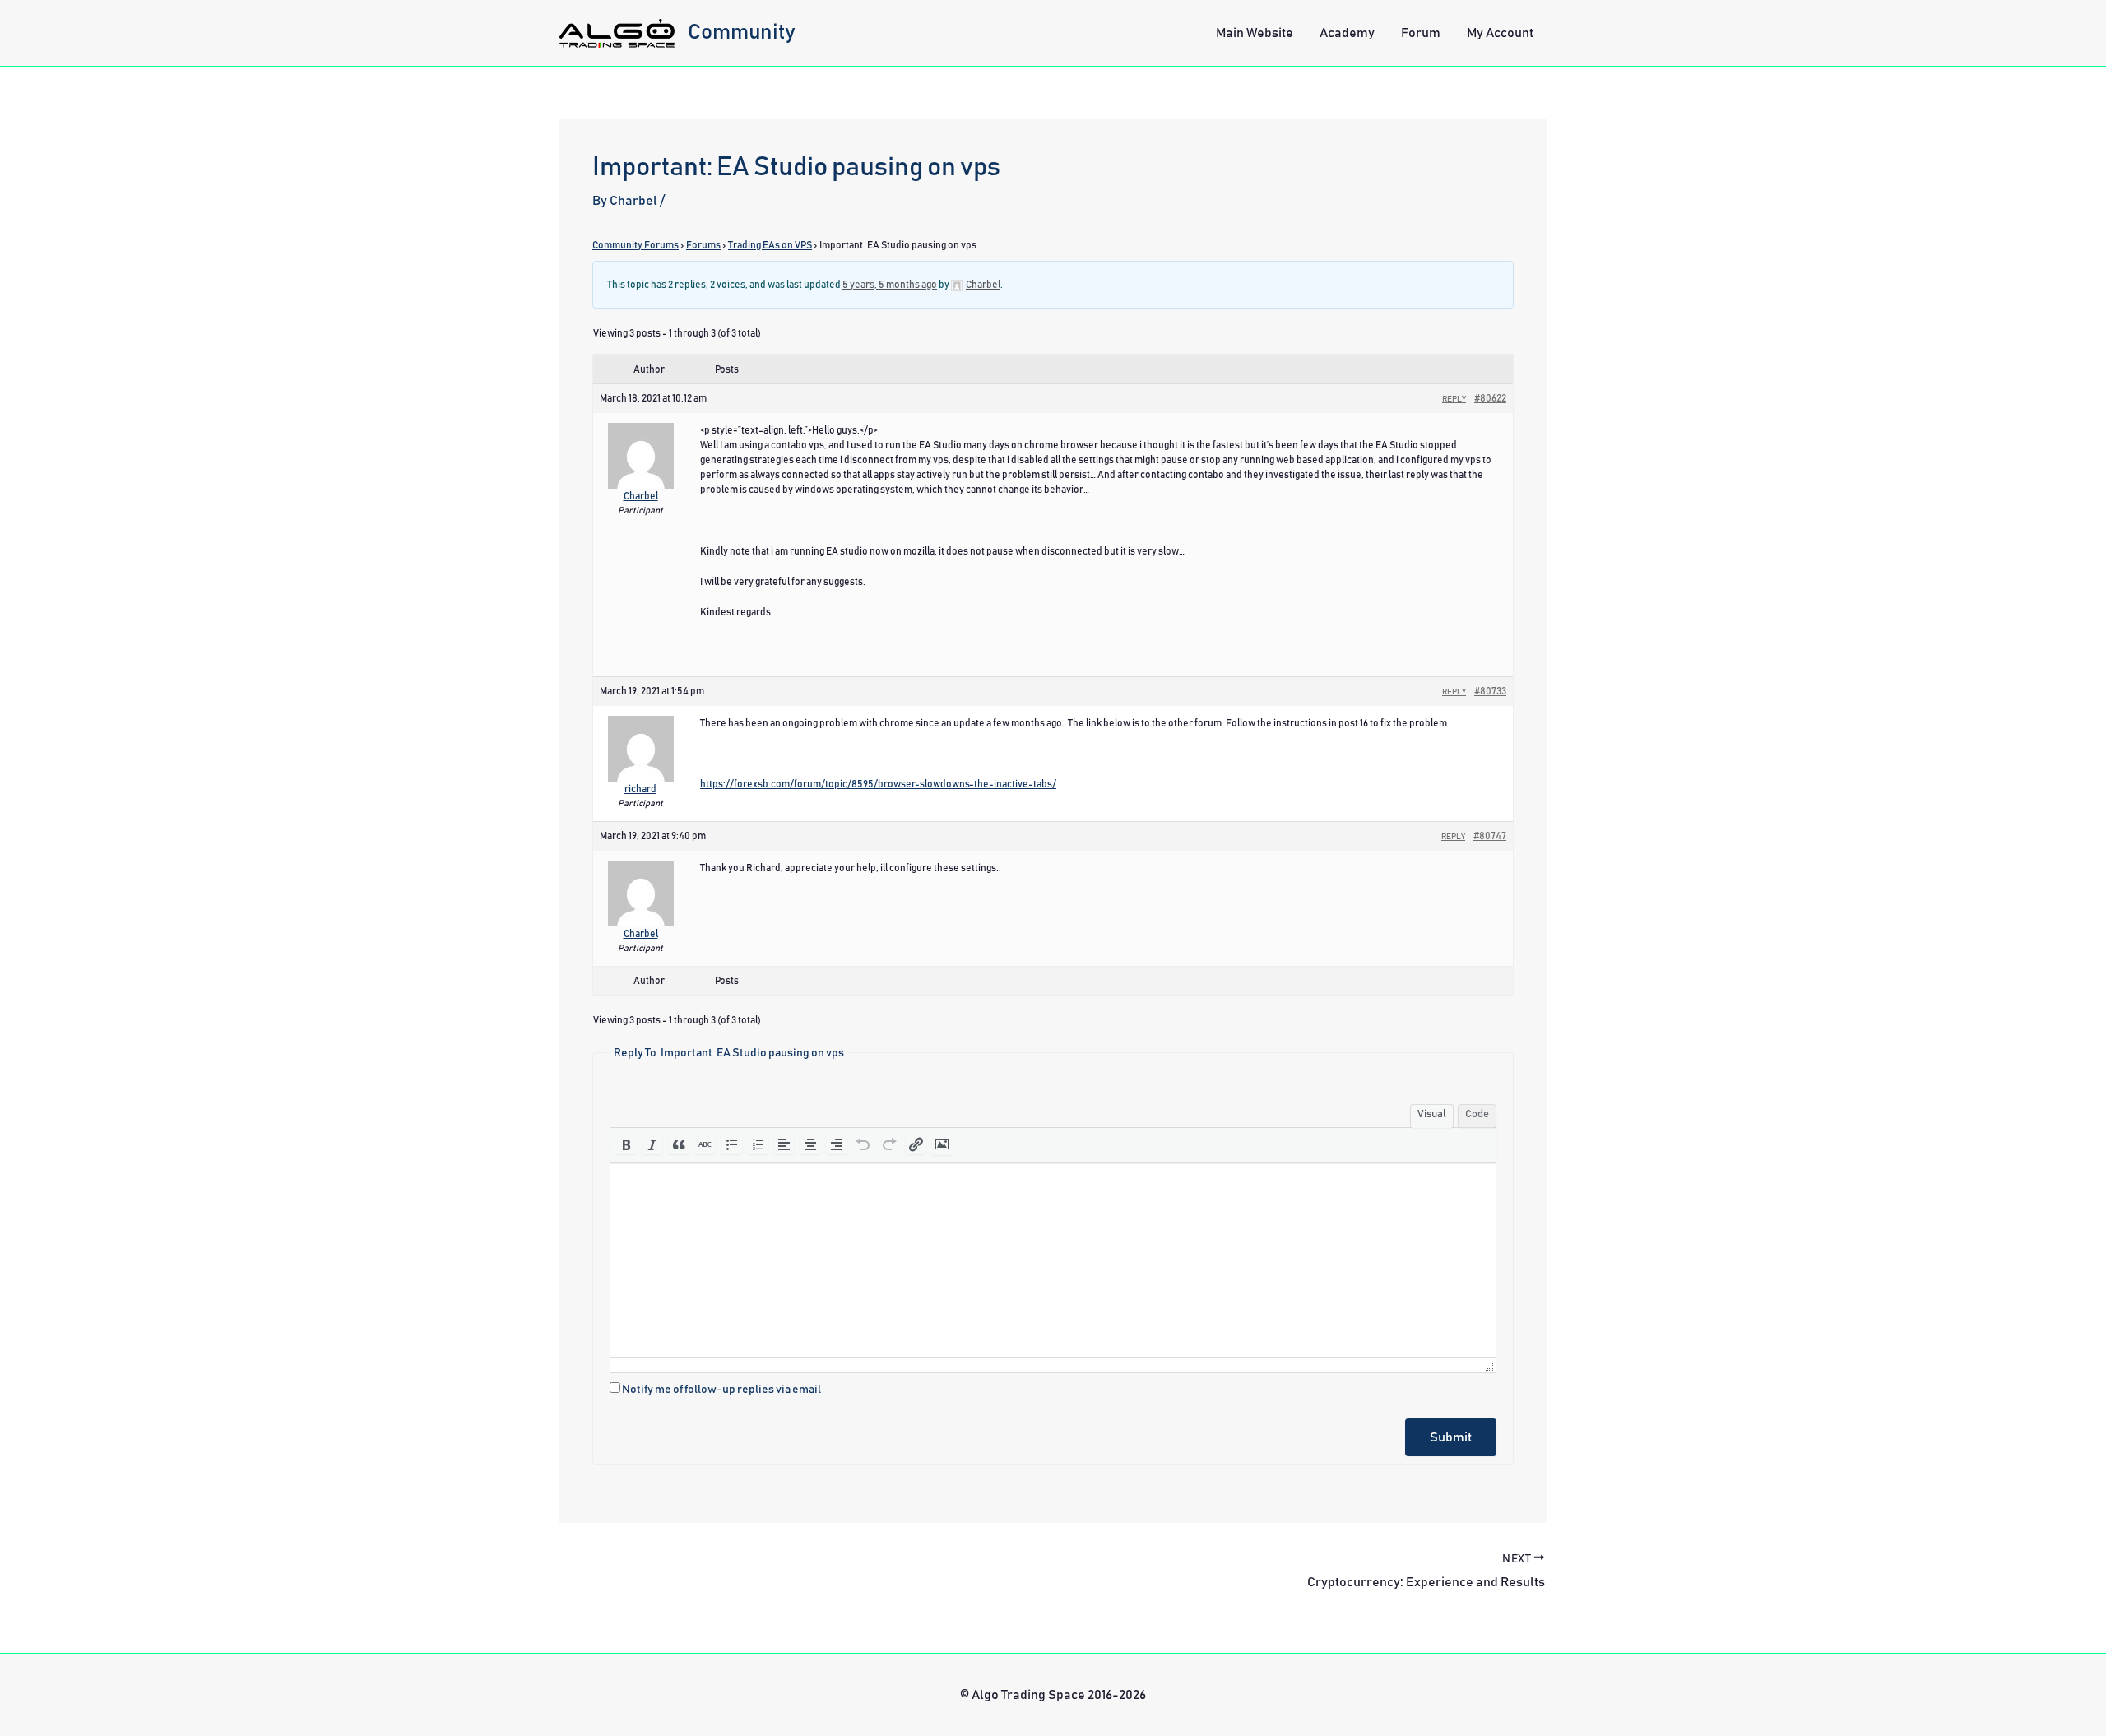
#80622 (1490, 398)
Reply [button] (1454, 399)
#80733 (1490, 691)
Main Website (1255, 33)
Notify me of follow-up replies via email (721, 1390)
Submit (1451, 1437)
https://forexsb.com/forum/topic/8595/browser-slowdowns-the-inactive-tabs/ (878, 784)
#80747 (1490, 836)
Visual (1432, 1114)
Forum (1421, 33)
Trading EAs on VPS (770, 245)
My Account (1500, 33)
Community (742, 32)
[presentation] (626, 1144)
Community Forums (636, 245)
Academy (1347, 33)
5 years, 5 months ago (890, 285)
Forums (703, 245)
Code (1477, 1114)
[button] (626, 1144)
